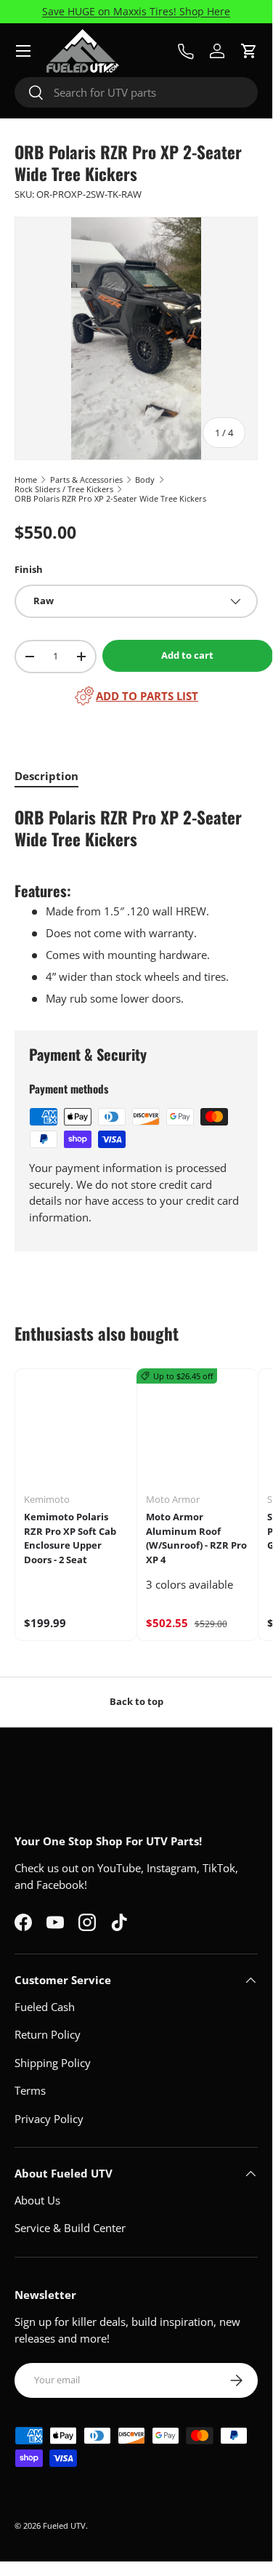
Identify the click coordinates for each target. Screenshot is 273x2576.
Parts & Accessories (86, 480)
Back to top (136, 1701)
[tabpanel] (136, 905)
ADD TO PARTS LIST (147, 696)
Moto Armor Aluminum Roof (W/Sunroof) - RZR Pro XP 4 (196, 1538)
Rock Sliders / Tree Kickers (64, 489)
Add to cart (187, 655)
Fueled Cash (45, 2007)
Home (26, 480)
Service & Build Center (70, 2228)
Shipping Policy (53, 2063)
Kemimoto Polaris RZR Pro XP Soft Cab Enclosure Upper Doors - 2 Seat (70, 1538)
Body (145, 480)
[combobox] (136, 92)
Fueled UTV (64, 2525)
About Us (37, 2200)
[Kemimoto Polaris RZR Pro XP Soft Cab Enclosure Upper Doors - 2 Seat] (76, 1430)
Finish (29, 569)
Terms (30, 2090)
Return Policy (48, 2034)
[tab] (46, 776)
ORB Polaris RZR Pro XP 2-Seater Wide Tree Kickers (110, 498)
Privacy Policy (49, 2119)
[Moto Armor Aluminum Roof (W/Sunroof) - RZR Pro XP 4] (198, 1430)
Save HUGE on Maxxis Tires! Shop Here (136, 12)
